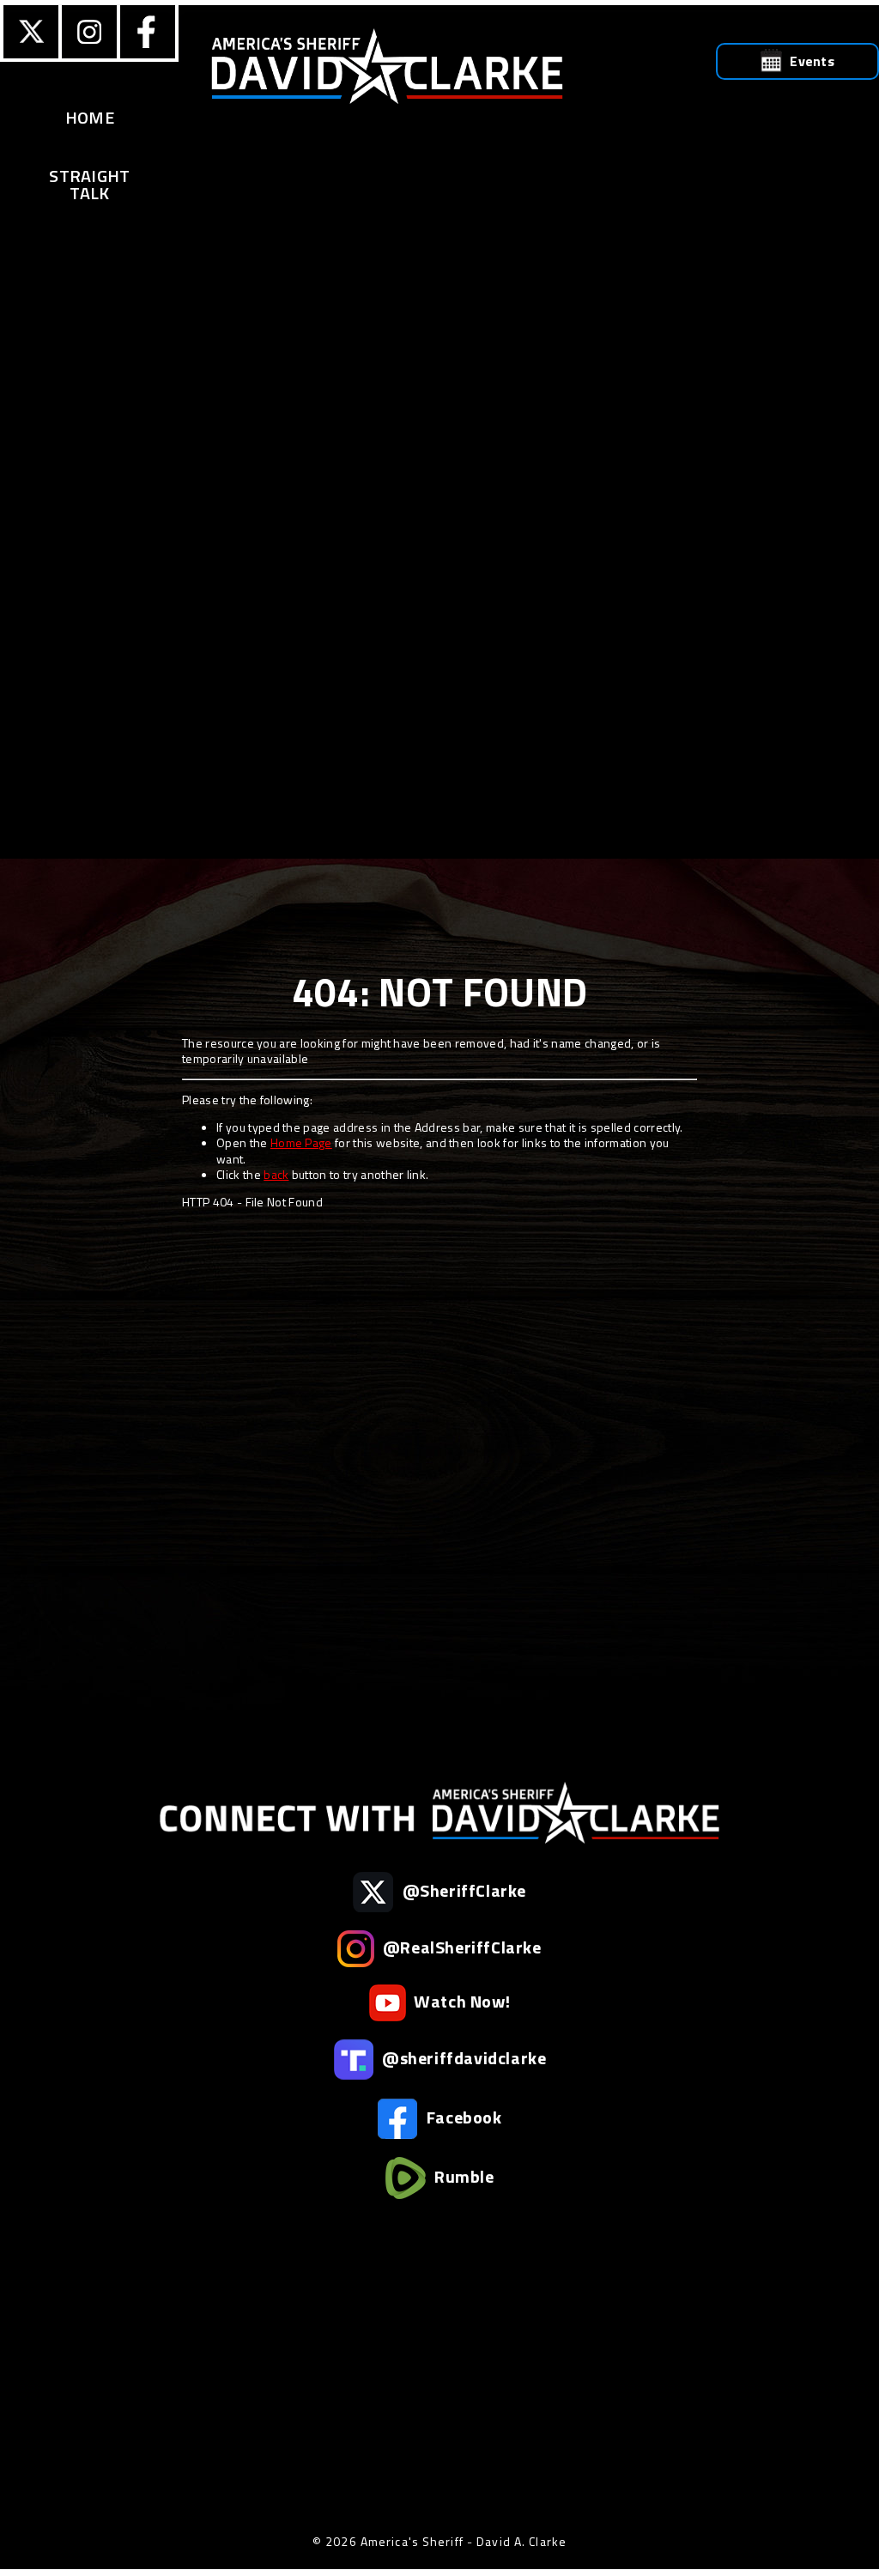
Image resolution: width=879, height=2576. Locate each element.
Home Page (301, 1142)
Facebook (462, 2116)
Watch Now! (461, 2000)
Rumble (462, 2175)
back (276, 1174)
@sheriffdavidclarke (463, 2057)
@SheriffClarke (462, 1889)
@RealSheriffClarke (460, 1946)
